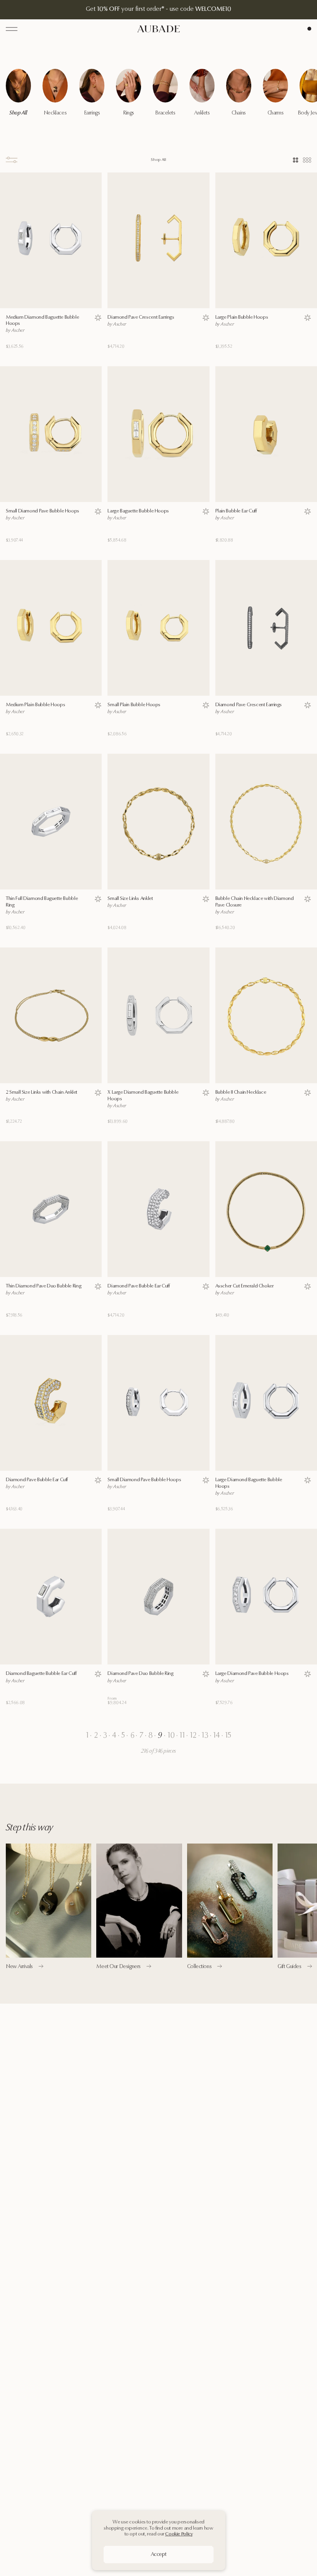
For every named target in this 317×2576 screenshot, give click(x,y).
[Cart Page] (309, 29)
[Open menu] (12, 29)
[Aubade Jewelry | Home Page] (158, 29)
